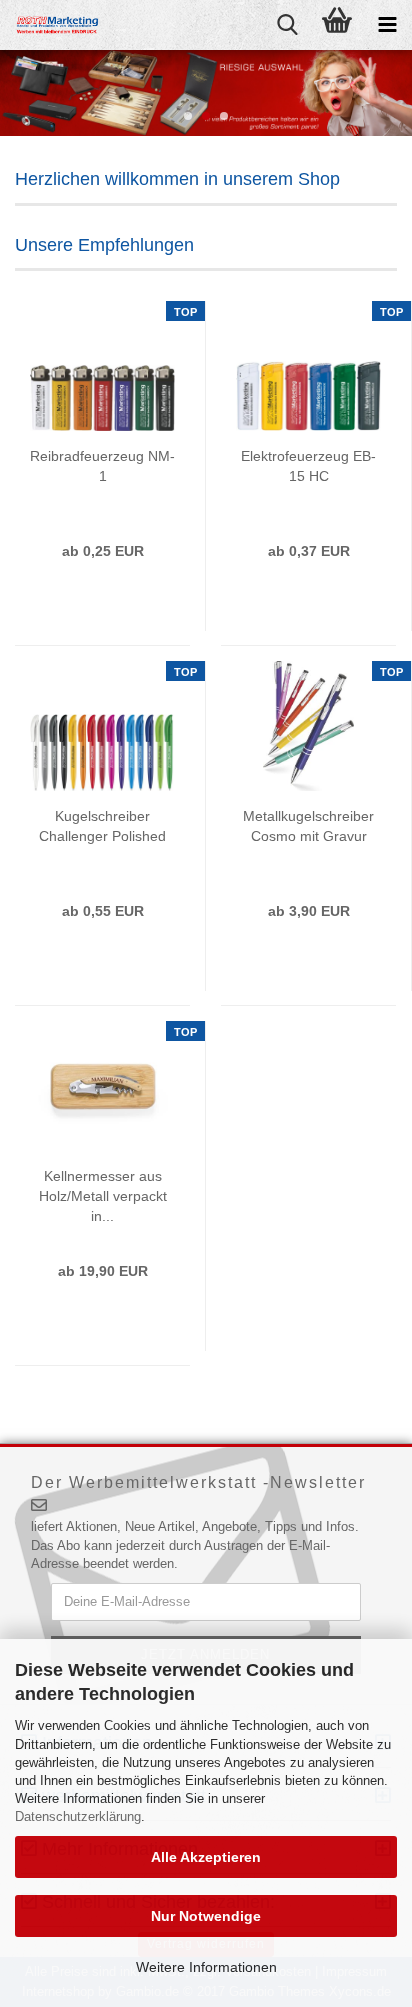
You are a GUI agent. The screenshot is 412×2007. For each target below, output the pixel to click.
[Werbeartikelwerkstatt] (50, 25)
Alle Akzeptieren (206, 1857)
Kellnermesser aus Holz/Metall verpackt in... (103, 1196)
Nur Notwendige (206, 1916)
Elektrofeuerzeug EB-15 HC (308, 466)
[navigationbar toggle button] (387, 25)
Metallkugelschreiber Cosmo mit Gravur (308, 826)
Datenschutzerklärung (78, 1816)
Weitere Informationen (206, 1967)
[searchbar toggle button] (287, 25)
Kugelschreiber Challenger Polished (102, 826)
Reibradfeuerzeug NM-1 (102, 466)
